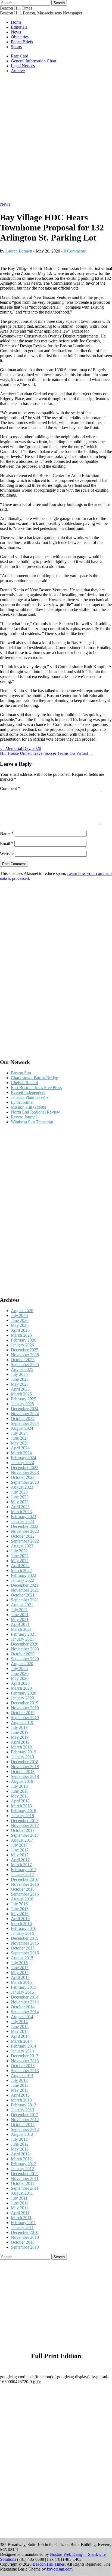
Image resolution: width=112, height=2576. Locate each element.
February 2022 (24, 1575)
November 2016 (25, 1884)
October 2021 (23, 1595)
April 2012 (20, 2154)
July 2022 (19, 1551)
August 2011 (22, 2193)
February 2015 (24, 1987)
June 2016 (20, 1909)
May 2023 (20, 1502)
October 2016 (23, 1889)
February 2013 (24, 2105)
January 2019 (22, 1757)
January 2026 (22, 1345)
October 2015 (23, 1948)
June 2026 (20, 1320)
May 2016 (20, 1914)
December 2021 (25, 1585)
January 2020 (22, 1698)
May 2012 (20, 2149)
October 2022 (23, 1536)
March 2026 (21, 1335)
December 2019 (25, 1703)
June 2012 (20, 2144)
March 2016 (21, 1923)
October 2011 (23, 2183)
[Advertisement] (56, 140)
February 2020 (24, 1693)
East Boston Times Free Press (36, 1088)
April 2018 (20, 1801)
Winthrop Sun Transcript (32, 1122)
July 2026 (19, 1316)
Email (7, 843)
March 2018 (21, 1806)
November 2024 (25, 1414)
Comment (10, 788)
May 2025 (20, 1384)
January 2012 (22, 2169)
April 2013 (20, 2095)
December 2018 (25, 1762)
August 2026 (22, 1311)
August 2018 (22, 1781)
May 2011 (20, 2208)
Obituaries (20, 37)
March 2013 (21, 2100)
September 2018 (25, 1776)
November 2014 (25, 2002)
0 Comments (75, 251)
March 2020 (21, 1688)
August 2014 (22, 2017)
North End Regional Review (35, 1112)
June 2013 (20, 2085)
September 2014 (25, 2012)
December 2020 (25, 1644)
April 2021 (20, 1624)
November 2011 (25, 2178)
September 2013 (25, 2071)
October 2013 (23, 2066)
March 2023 (21, 1512)
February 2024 (24, 1458)
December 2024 (25, 1409)
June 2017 (20, 1850)
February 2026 (24, 1340)
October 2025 (23, 1360)
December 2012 (25, 2115)
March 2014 (21, 2041)
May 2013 (20, 2090)
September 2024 (25, 1423)
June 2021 (20, 1615)
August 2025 (22, 1369)
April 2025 (20, 1389)
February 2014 (24, 2046)
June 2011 (20, 2203)
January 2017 (22, 1874)
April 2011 (20, 2213)
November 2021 (25, 1590)
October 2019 (23, 1713)
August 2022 (22, 1546)
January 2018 (22, 1816)
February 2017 (24, 1870)
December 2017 (25, 1821)
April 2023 (20, 1507)
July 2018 (19, 1786)
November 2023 (25, 1472)
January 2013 (22, 2110)
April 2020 (20, 1683)
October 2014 (23, 2007)
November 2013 (25, 2061)
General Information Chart (34, 61)
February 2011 (23, 2223)
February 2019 (24, 1752)
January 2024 (22, 1463)
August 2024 (22, 1428)
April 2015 (20, 1977)
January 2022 (22, 1580)
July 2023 (19, 1492)
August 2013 (22, 2075)
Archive (18, 71)
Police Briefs (22, 42)
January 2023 (22, 1521)
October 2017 (23, 1830)
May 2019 (20, 1737)
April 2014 (20, 2036)
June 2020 (20, 1673)
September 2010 (25, 2247)
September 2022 (25, 1541)
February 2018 (24, 1811)
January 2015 (22, 1992)
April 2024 (20, 1448)
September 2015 (25, 1953)
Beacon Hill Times (16, 8)
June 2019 (20, 1732)
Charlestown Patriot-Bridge (34, 1078)
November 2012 (25, 2120)
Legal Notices (23, 66)
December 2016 (25, 1879)
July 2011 (19, 2198)
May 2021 (20, 1619)
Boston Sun (21, 1073)
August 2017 (22, 1840)
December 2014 (25, 1997)
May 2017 (20, 1855)
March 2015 (21, 1982)
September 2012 (25, 2129)
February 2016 (24, 1928)
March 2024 (21, 1453)
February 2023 (24, 1517)
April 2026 (20, 1330)
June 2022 (20, 1556)
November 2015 (25, 1943)
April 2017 (20, 1860)
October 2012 (23, 2125)
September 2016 (25, 1894)
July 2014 (19, 2022)
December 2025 (25, 1350)
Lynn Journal (22, 1102)
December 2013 (25, 2056)
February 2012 (24, 2164)
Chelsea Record (24, 1083)
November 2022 (25, 1531)
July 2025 (19, 1374)
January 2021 (22, 1639)
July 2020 (19, 1669)
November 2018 (25, 1767)
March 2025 (21, 1394)
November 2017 (25, 1825)
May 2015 (20, 1973)
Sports (16, 47)
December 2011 (24, 2174)
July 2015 (19, 1963)
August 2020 (22, 1664)
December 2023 (25, 1468)
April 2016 (20, 1919)
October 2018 (23, 1771)
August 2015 (22, 1958)
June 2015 (20, 1968)
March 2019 (21, 1747)
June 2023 (20, 1497)
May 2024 (20, 1443)
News (16, 32)
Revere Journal (24, 1117)
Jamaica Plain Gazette (30, 1097)
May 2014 (20, 2031)
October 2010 (23, 2242)
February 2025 (24, 1399)
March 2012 (21, 2159)
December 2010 (25, 2232)
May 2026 (20, 1325)
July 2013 (19, 2080)
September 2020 (25, 1659)
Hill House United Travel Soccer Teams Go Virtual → (47, 753)
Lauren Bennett (19, 251)
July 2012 (19, 2139)
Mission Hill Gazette (29, 1107)
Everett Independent (28, 1092)
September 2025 (25, 1365)
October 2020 (23, 1654)
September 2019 (25, 1718)
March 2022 (21, 1570)
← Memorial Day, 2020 (21, 748)
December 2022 (25, 1526)
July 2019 (19, 1727)
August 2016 (22, 1899)
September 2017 (25, 1835)
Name (7, 833)
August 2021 (22, 1605)
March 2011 (21, 2218)
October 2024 (23, 1418)
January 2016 (22, 1933)
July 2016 (19, 1904)
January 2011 (22, 2227)
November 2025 (25, 1355)
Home (16, 22)
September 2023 (25, 1482)
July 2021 (19, 1610)
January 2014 (22, 2051)
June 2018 (20, 1791)
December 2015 (25, 1938)
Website (7, 854)
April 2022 (20, 1566)
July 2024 (19, 1433)
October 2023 (23, 1477)
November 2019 (25, 1708)
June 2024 (20, 1438)
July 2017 (19, 1845)
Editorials (19, 27)
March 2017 (21, 1865)
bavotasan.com (60, 2569)
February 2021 (24, 1634)
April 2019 (20, 1742)
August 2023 (22, 1487)
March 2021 (21, 1629)
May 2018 (20, 1796)
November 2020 (25, 1649)
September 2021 (25, 1600)
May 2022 (20, 1561)
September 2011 (25, 2188)
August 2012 (22, 2134)
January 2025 (22, 1404)
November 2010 (25, 2237)
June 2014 (20, 2026)
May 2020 (20, 1678)
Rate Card (20, 56)
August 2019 (22, 1722)
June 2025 (20, 1379)
